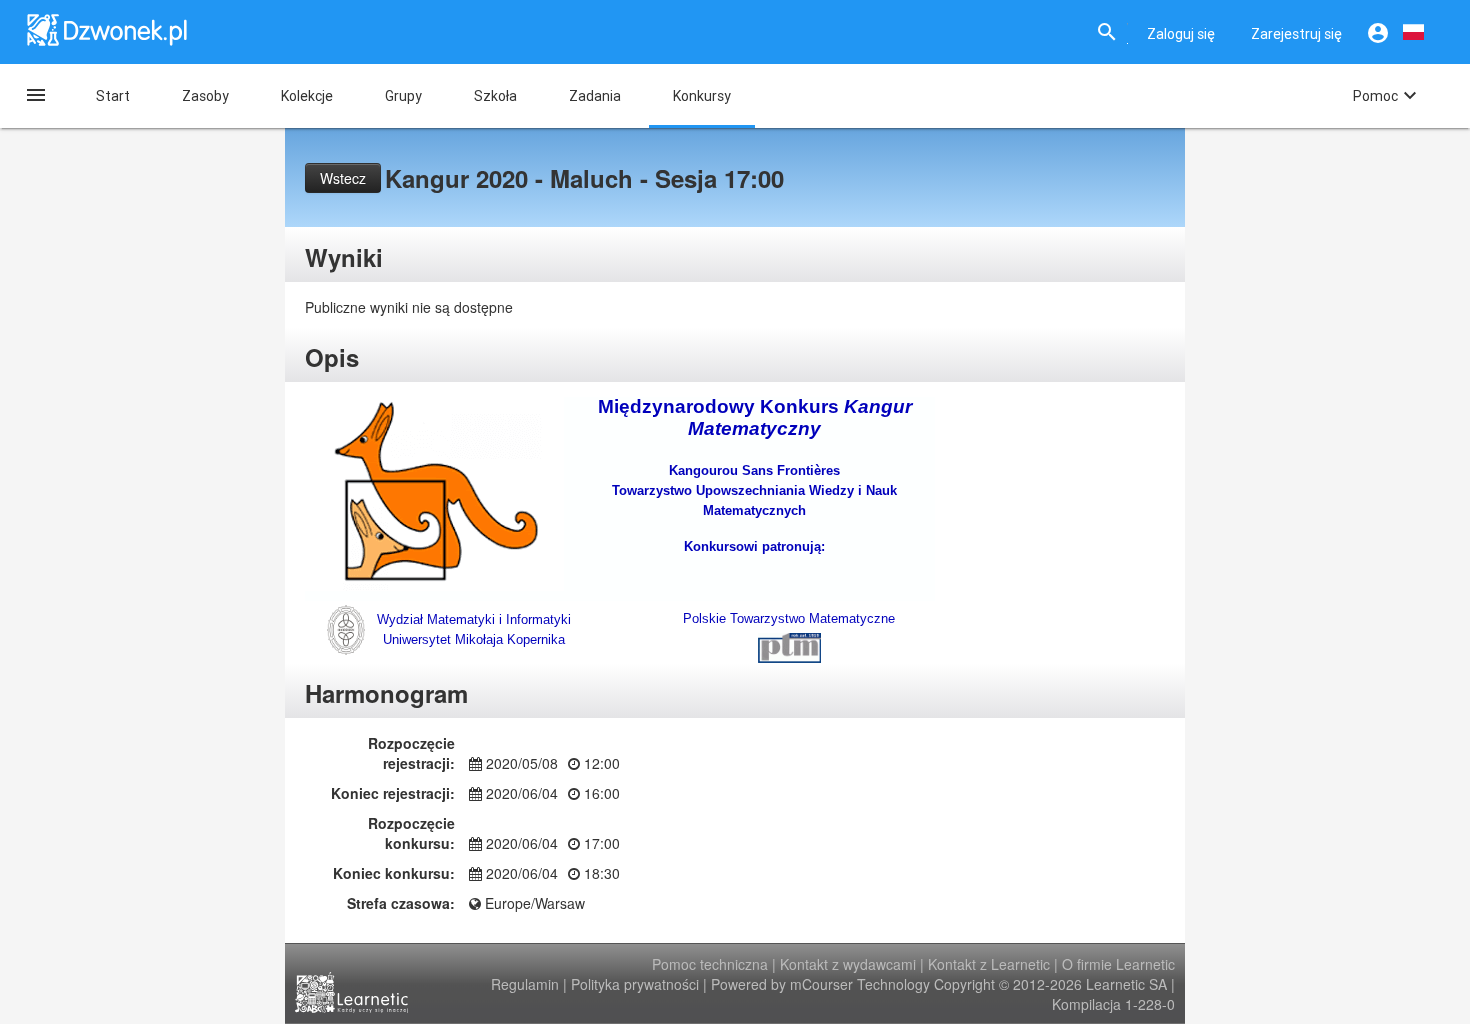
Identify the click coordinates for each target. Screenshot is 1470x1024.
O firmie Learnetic (1118, 964)
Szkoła (495, 96)
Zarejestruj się (1296, 34)
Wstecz (343, 178)
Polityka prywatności (635, 984)
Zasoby (205, 96)
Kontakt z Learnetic (989, 964)
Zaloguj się (1181, 34)
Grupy (403, 96)
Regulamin (525, 984)
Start (113, 96)
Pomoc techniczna (710, 964)
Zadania (595, 96)
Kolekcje (307, 96)
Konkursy (702, 96)
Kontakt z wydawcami (848, 964)
